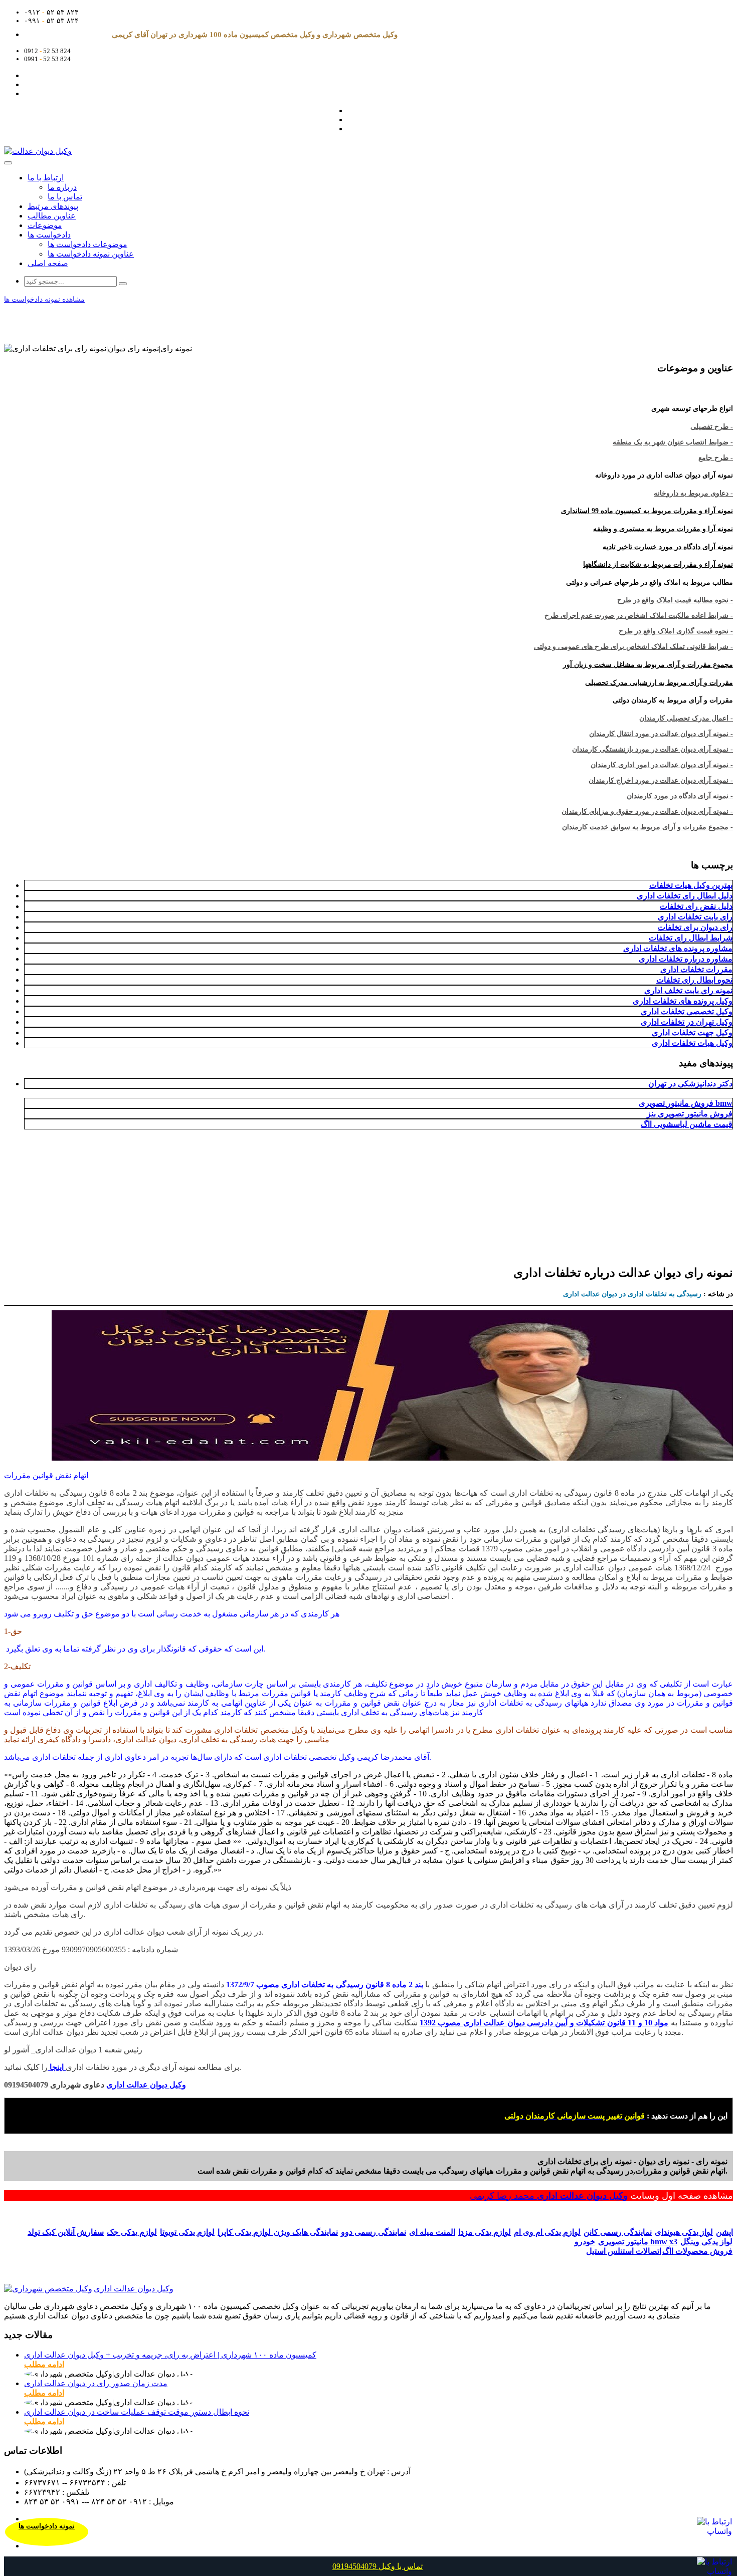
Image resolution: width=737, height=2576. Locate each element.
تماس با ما (65, 197)
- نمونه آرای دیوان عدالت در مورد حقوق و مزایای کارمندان (647, 811)
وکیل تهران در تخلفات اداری (687, 1022)
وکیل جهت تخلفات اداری (692, 1032)
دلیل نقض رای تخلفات (696, 906)
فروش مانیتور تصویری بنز (690, 1114)
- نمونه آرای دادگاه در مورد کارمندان (680, 796)
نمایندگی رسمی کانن (618, 2232)
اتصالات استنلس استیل (624, 2251)
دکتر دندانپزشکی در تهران (690, 1084)
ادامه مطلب (44, 2364)
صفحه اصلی (48, 263)
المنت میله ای (432, 2232)
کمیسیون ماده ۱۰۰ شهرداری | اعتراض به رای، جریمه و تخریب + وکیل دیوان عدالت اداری (170, 2355)
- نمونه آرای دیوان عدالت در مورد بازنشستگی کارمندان (653, 749)
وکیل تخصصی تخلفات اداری (687, 1011)
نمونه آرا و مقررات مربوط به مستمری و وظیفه (663, 529)
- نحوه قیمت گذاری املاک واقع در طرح (676, 631)
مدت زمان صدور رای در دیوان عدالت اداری (96, 2383)
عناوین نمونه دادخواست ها (91, 254)
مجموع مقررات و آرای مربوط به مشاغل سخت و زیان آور (648, 665)
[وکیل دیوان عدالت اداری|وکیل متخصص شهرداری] (89, 2289)
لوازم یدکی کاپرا (245, 2232)
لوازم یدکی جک (132, 2232)
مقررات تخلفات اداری (696, 969)
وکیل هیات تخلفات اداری (692, 1043)
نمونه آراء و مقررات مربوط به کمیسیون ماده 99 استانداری (647, 511)
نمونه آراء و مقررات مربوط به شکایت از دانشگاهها (658, 564)
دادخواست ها (49, 235)
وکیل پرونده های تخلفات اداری (683, 1001)
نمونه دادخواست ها (47, 2526)
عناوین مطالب (52, 216)
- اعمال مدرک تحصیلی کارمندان (686, 718)
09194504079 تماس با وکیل (378, 2566)
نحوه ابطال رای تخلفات (694, 980)
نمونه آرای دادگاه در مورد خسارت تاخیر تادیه (668, 547)
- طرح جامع (716, 458)
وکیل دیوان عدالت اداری (582, 2196)
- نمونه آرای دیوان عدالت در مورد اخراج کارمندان (661, 780)
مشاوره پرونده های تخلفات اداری (678, 948)
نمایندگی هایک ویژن (306, 2232)
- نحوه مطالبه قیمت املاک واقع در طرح (675, 600)
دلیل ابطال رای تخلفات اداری (685, 896)
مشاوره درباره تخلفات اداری (686, 959)
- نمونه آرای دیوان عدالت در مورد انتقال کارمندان (661, 734)
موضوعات (45, 225)
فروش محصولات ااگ (697, 2251)
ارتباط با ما (46, 178)
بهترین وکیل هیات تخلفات (691, 885)
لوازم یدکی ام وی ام (547, 2232)
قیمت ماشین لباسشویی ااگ (687, 1124)
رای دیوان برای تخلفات (695, 927)
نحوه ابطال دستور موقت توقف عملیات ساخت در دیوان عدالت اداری (137, 2412)
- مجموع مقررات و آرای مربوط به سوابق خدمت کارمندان (648, 827)
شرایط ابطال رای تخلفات (691, 938)
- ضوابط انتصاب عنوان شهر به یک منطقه (673, 442)
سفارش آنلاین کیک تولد (66, 2232)
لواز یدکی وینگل (706, 2242)
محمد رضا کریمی (503, 2196)
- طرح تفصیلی (712, 427)
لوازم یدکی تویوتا (187, 2232)
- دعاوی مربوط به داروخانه (693, 493)
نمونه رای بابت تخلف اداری (688, 990)
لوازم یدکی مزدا (485, 2232)
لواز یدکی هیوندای (684, 2232)
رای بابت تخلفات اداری (695, 917)
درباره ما (62, 187)
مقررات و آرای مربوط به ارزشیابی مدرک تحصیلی (659, 683)
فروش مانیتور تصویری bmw (686, 1103)
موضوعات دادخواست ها (87, 244)
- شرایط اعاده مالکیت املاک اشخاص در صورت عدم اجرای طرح (639, 616)
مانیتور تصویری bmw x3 (638, 2242)
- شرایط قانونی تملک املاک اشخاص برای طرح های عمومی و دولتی (633, 647)
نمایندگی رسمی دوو (374, 2232)
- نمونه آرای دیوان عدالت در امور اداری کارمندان (662, 765)
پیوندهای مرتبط (53, 206)
